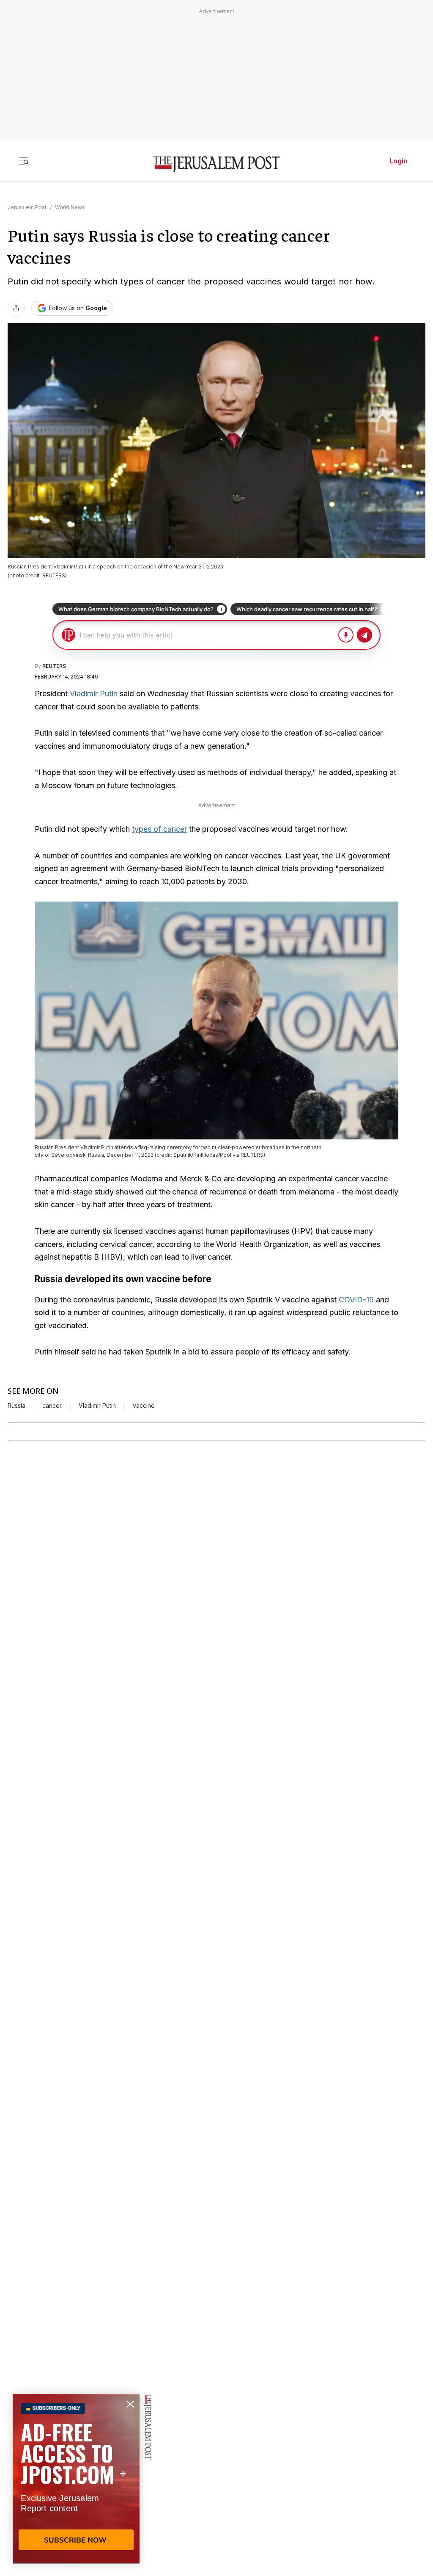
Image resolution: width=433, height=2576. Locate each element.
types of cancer (159, 829)
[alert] (76, 2479)
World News (70, 207)
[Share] (16, 308)
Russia (16, 1406)
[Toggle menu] (24, 161)
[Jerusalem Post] (216, 164)
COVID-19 (356, 1300)
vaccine (144, 1406)
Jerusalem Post (27, 207)
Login (399, 161)
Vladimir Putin (94, 694)
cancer (52, 1406)
